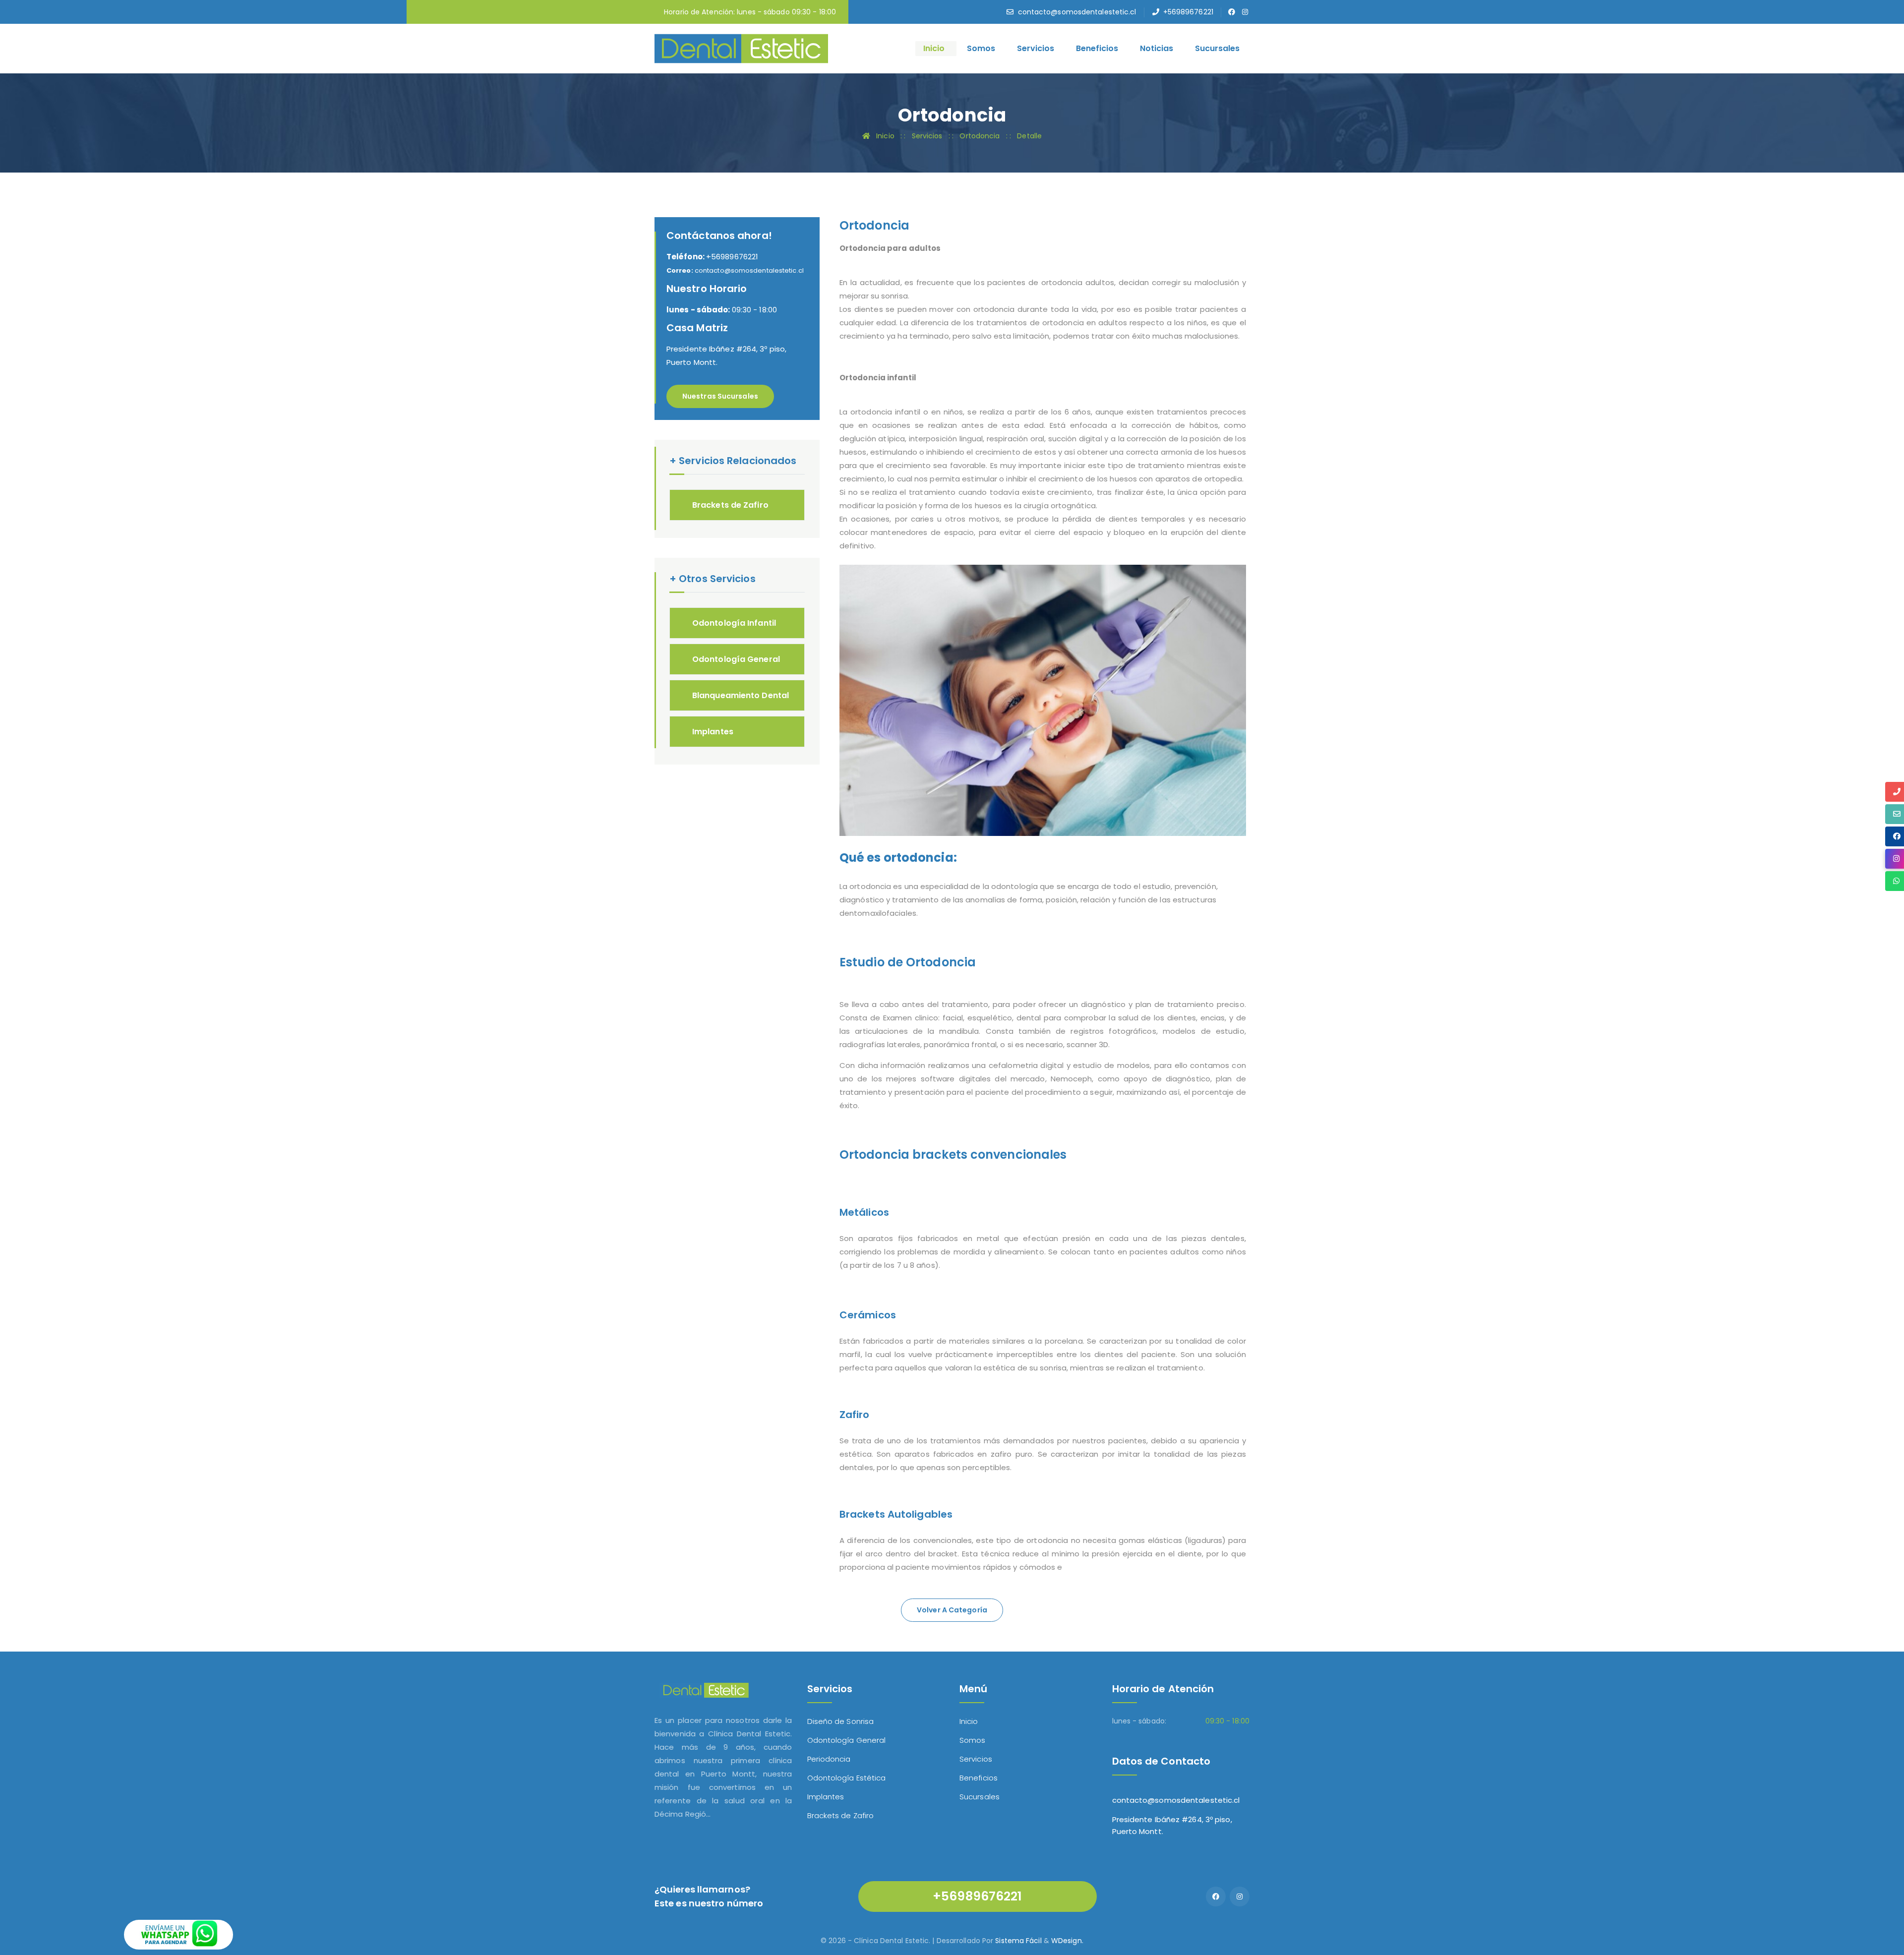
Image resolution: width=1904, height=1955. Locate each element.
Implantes (713, 732)
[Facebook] (1216, 1896)
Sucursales (1217, 48)
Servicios (1036, 48)
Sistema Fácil (1018, 1941)
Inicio (934, 48)
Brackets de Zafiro (730, 505)
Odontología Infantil (734, 623)
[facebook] (1232, 12)
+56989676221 (1188, 12)
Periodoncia (829, 1759)
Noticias (1157, 48)
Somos (981, 48)
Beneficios (1097, 48)
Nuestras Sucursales (720, 396)
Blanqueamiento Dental (741, 695)
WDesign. (1067, 1941)
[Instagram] (1240, 1896)
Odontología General (736, 659)
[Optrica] (741, 48)
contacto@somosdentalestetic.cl (1077, 12)
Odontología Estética (847, 1778)
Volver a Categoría (952, 1610)
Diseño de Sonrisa (841, 1721)
